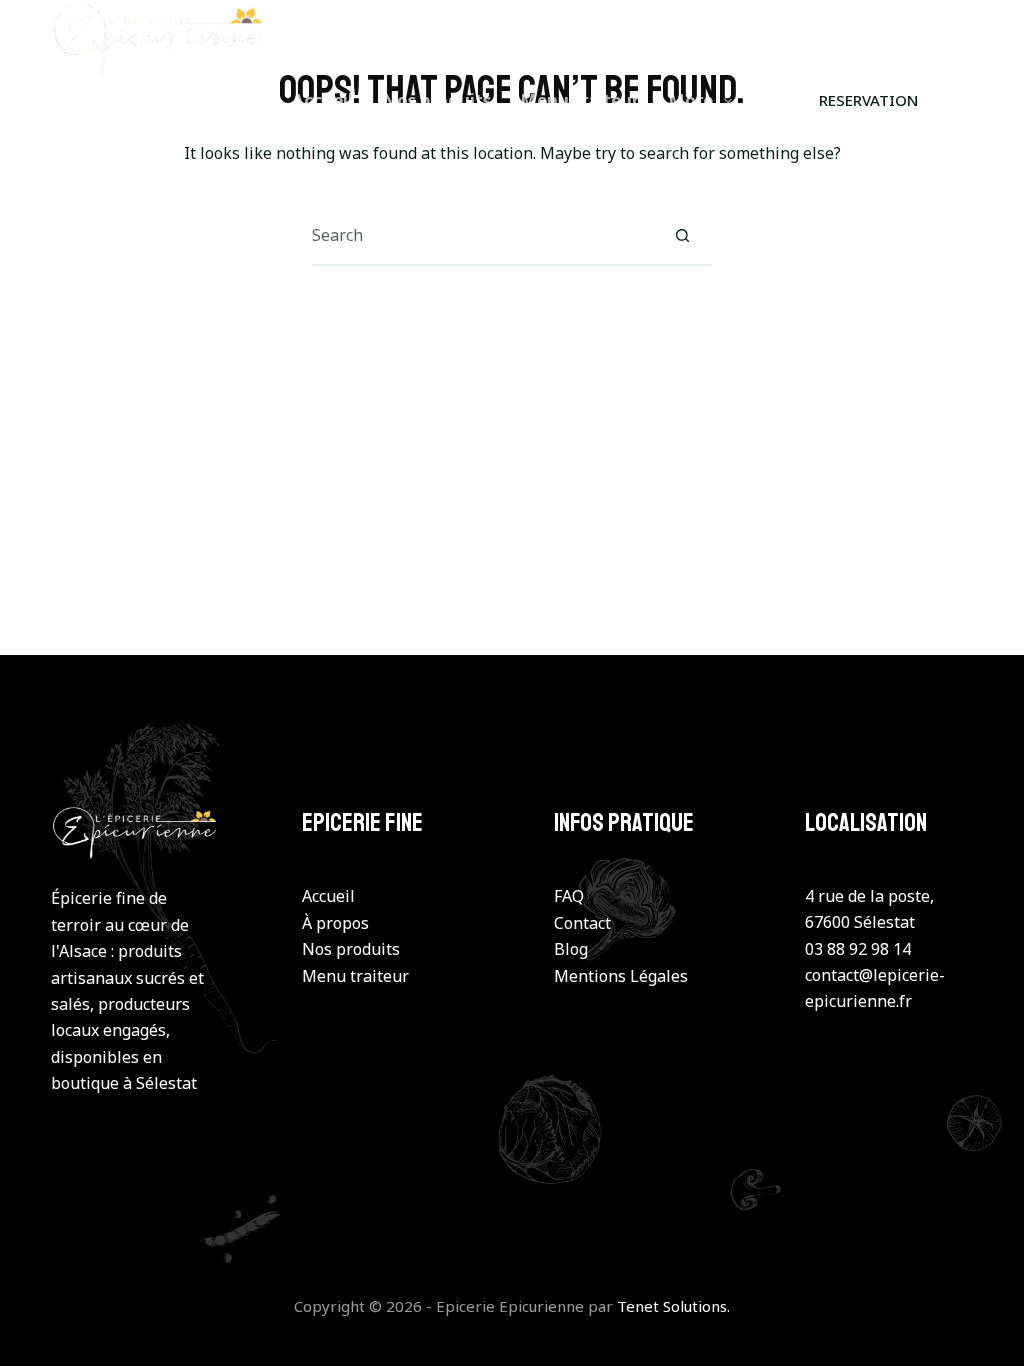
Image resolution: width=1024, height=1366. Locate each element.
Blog (571, 949)
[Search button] (682, 235)
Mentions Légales (621, 976)
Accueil (322, 100)
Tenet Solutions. (673, 1306)
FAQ (569, 896)
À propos (335, 923)
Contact (582, 923)
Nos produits (436, 100)
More (690, 100)
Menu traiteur (579, 100)
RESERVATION (868, 100)
